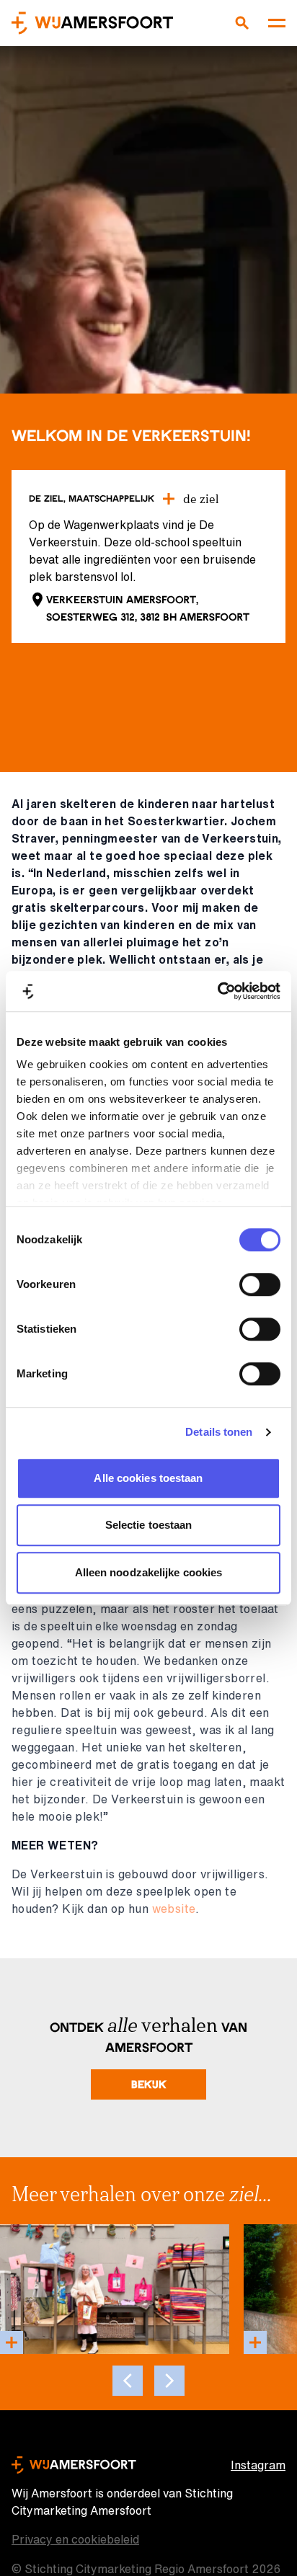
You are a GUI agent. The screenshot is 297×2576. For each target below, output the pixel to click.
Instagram (258, 2465)
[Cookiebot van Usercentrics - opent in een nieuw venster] (217, 991)
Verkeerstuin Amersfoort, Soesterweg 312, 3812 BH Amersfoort (148, 608)
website (174, 1909)
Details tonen (219, 1432)
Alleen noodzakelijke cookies (149, 1572)
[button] (169, 2381)
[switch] (260, 1284)
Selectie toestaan (149, 1525)
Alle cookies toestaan (148, 1478)
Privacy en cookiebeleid (75, 2539)
